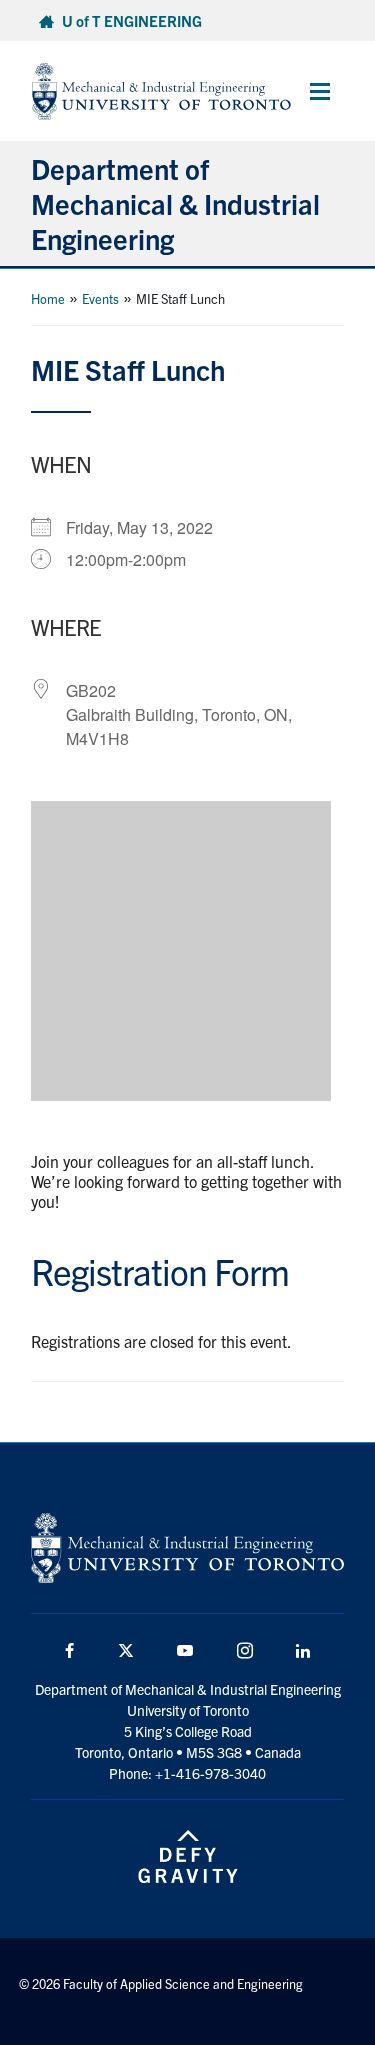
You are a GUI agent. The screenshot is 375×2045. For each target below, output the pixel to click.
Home (48, 298)
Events (100, 298)
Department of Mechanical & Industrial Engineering (175, 203)
